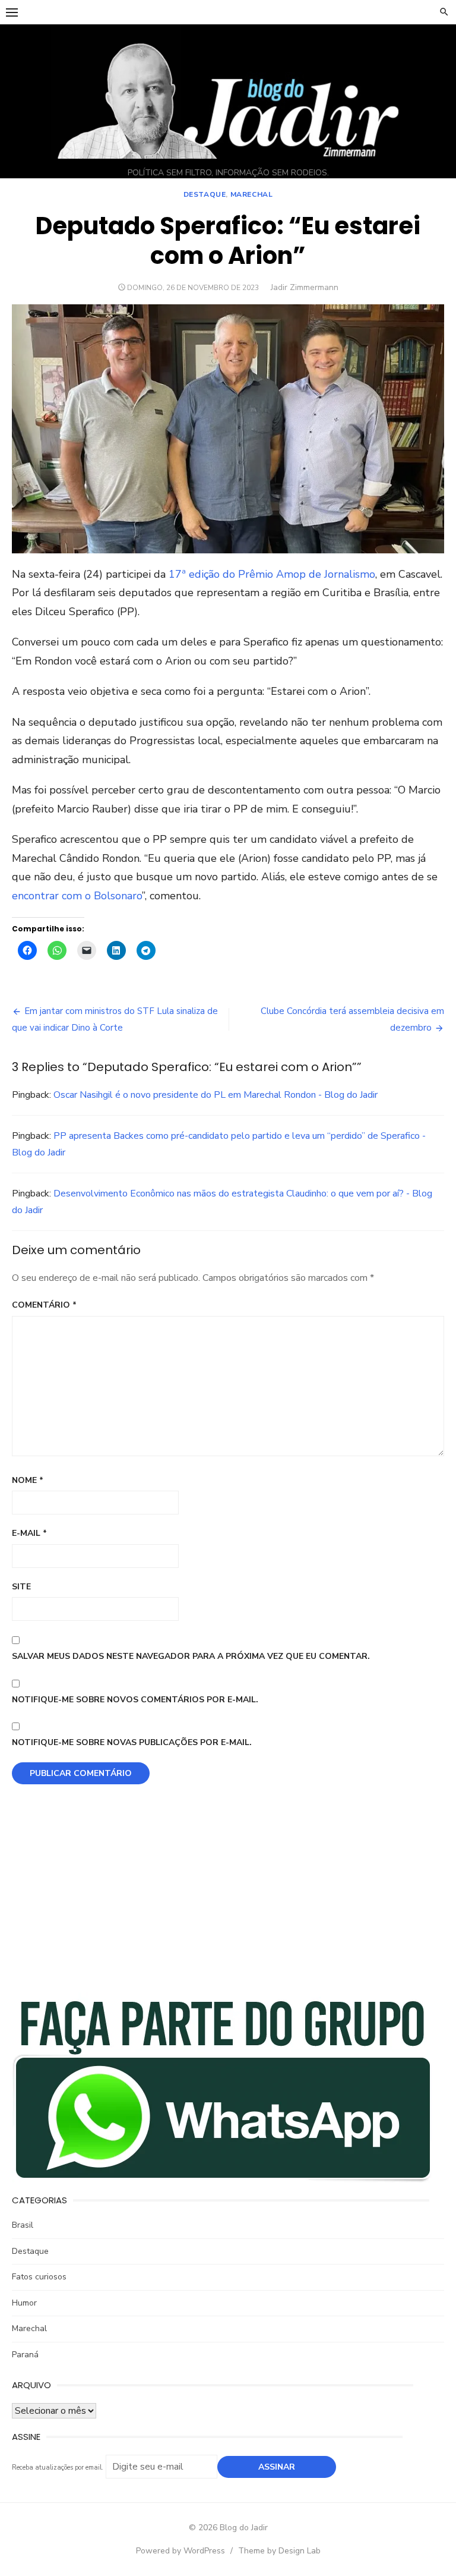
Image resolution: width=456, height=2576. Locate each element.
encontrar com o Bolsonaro (77, 896)
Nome (28, 1480)
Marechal (252, 194)
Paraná (25, 2355)
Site (21, 1587)
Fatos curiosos (39, 2277)
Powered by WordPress (180, 2551)
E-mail (29, 1533)
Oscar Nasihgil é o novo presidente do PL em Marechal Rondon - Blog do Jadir (216, 1095)
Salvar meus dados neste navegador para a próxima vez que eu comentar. (191, 1656)
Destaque (205, 194)
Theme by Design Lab (279, 2551)
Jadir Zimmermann (305, 287)
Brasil (23, 2225)
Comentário (44, 1305)
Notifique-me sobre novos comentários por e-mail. (135, 1700)
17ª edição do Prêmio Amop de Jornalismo (272, 574)
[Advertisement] (228, 1897)
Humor (24, 2303)
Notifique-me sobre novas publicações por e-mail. (132, 1742)
